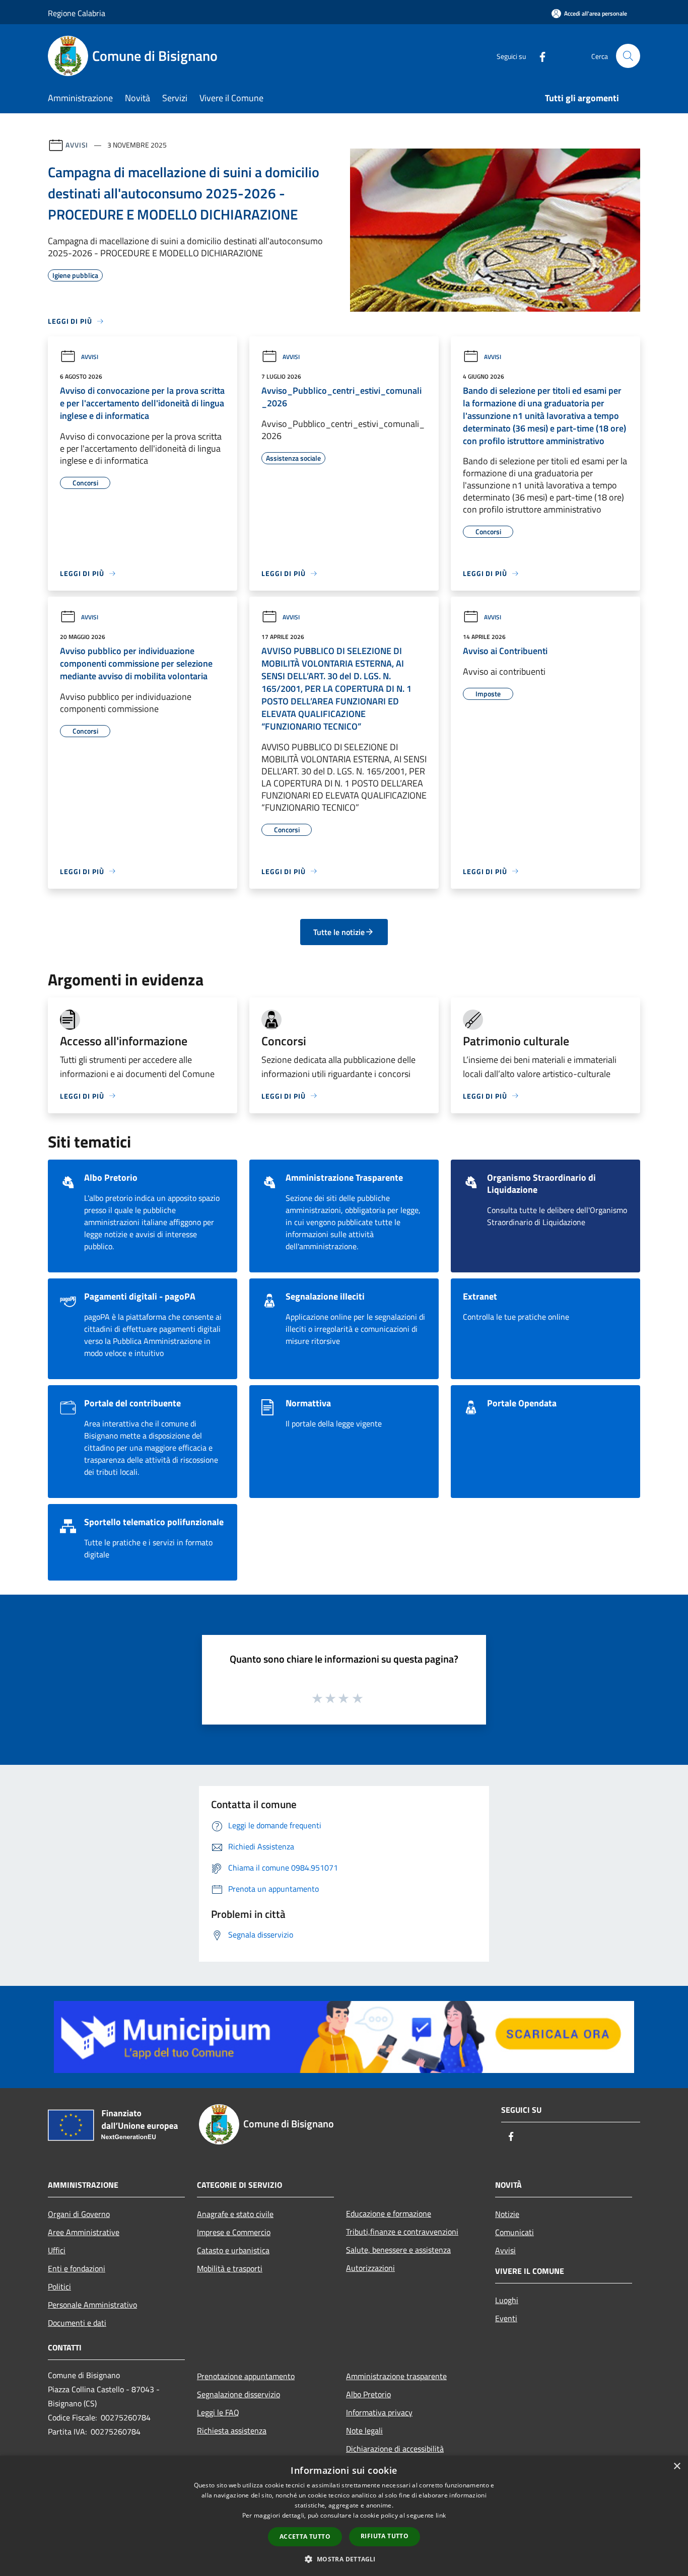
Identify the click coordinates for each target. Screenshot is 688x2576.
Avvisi (77, 145)
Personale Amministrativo (92, 2305)
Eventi (506, 2318)
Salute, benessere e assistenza (398, 2250)
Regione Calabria (77, 13)
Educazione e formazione (389, 2213)
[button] (344, 2559)
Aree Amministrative (84, 2232)
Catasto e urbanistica (233, 2250)
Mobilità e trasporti (230, 2268)
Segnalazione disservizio (238, 2394)
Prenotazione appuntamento (246, 2376)
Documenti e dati (77, 2323)
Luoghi (507, 2300)
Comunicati (514, 2232)
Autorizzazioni (370, 2268)
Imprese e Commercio (234, 2232)
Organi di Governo (79, 2214)
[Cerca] (628, 56)
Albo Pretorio (368, 2394)
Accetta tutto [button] (305, 2536)
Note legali (364, 2430)
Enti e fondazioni (77, 2268)
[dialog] (344, 2516)
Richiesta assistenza (232, 2430)
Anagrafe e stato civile (235, 2214)
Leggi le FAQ (218, 2412)
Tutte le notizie (339, 932)
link (441, 2515)
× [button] (677, 2466)
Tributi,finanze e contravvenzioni (402, 2232)
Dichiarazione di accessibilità (395, 2449)
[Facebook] (538, 56)
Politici (59, 2286)
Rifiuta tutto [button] (385, 2536)
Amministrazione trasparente (396, 2376)
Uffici (57, 2250)
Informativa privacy (379, 2412)
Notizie (507, 2214)
